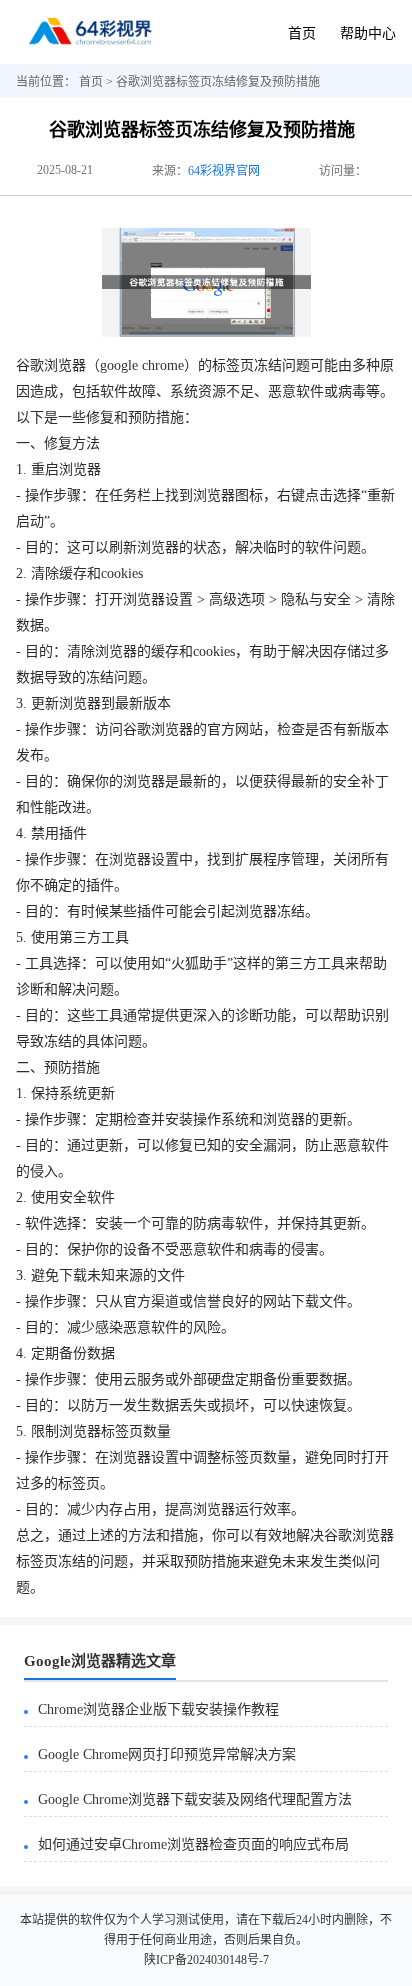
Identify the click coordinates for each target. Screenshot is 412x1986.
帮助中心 (368, 33)
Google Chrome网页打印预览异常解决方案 (167, 1754)
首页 (302, 33)
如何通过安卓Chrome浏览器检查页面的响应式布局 (193, 1844)
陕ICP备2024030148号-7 (206, 1960)
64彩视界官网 (224, 171)
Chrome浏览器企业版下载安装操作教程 (158, 1709)
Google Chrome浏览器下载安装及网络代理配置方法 (195, 1799)
